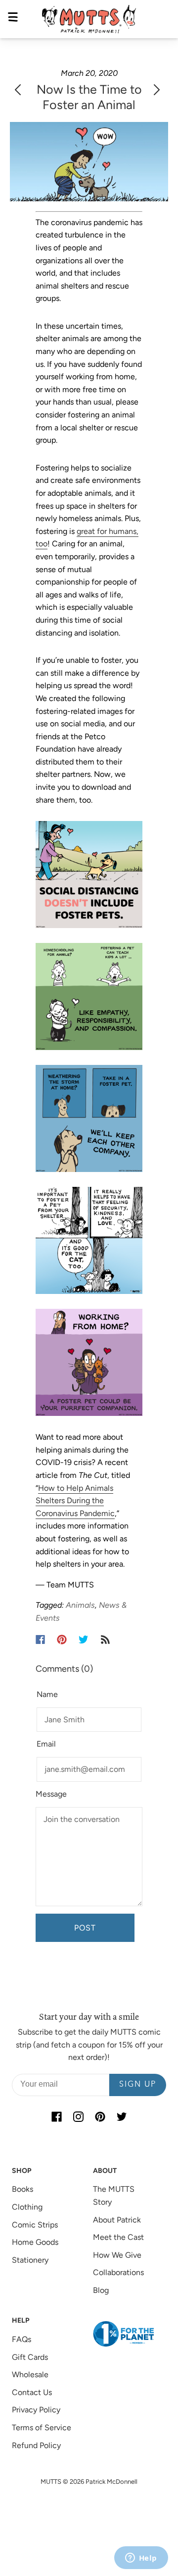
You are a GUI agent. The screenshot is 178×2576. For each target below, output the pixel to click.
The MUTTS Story (114, 2195)
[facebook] (56, 2117)
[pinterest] (100, 2117)
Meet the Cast (118, 2237)
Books (22, 2189)
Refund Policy (36, 2445)
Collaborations (118, 2272)
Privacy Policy (36, 2410)
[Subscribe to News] (105, 1639)
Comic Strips (35, 2225)
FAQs (22, 2339)
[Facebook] (40, 1639)
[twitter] (122, 2117)
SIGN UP (138, 2085)
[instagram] (78, 2117)
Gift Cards (30, 2357)
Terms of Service (42, 2428)
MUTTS (51, 2482)
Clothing (27, 2207)
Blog (101, 2290)
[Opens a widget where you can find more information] (141, 2559)
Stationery (30, 2260)
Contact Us (32, 2392)
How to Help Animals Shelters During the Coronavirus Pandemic (75, 1501)
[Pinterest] (62, 1639)
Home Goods (35, 2242)
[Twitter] (84, 1639)
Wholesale (30, 2374)
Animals (80, 1605)
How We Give (117, 2255)
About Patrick (117, 2220)
